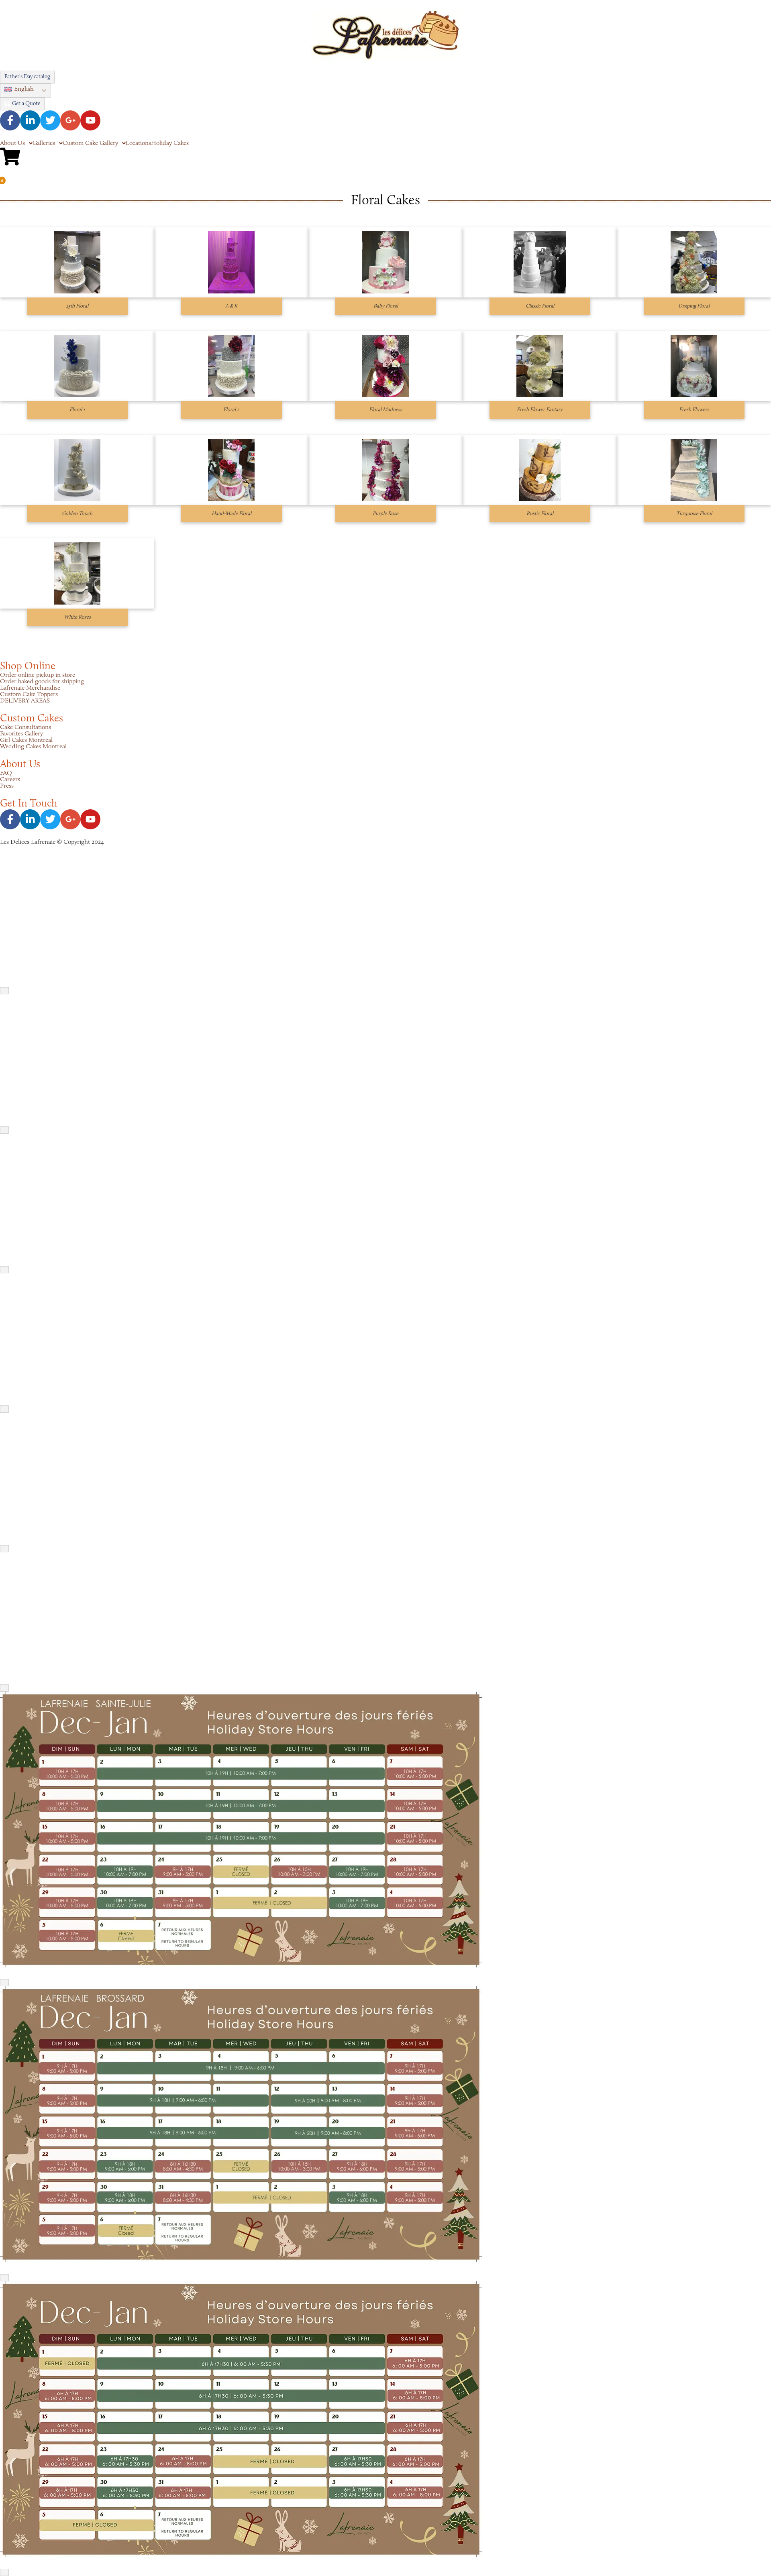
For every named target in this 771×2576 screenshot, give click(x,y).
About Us (12, 143)
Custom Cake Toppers (29, 694)
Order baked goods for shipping (42, 682)
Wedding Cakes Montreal (33, 747)
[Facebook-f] (10, 120)
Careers (10, 780)
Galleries (44, 143)
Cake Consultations (25, 727)
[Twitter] (50, 120)
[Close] (4, 991)
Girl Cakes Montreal (26, 740)
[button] (25, 91)
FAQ (6, 773)
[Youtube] (90, 120)
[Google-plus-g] (70, 120)
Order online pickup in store (38, 675)
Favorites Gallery (21, 734)
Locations (138, 143)
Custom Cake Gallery (90, 143)
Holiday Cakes (170, 143)
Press (7, 786)
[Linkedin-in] (30, 120)
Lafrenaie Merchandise (30, 688)
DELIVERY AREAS (25, 701)
